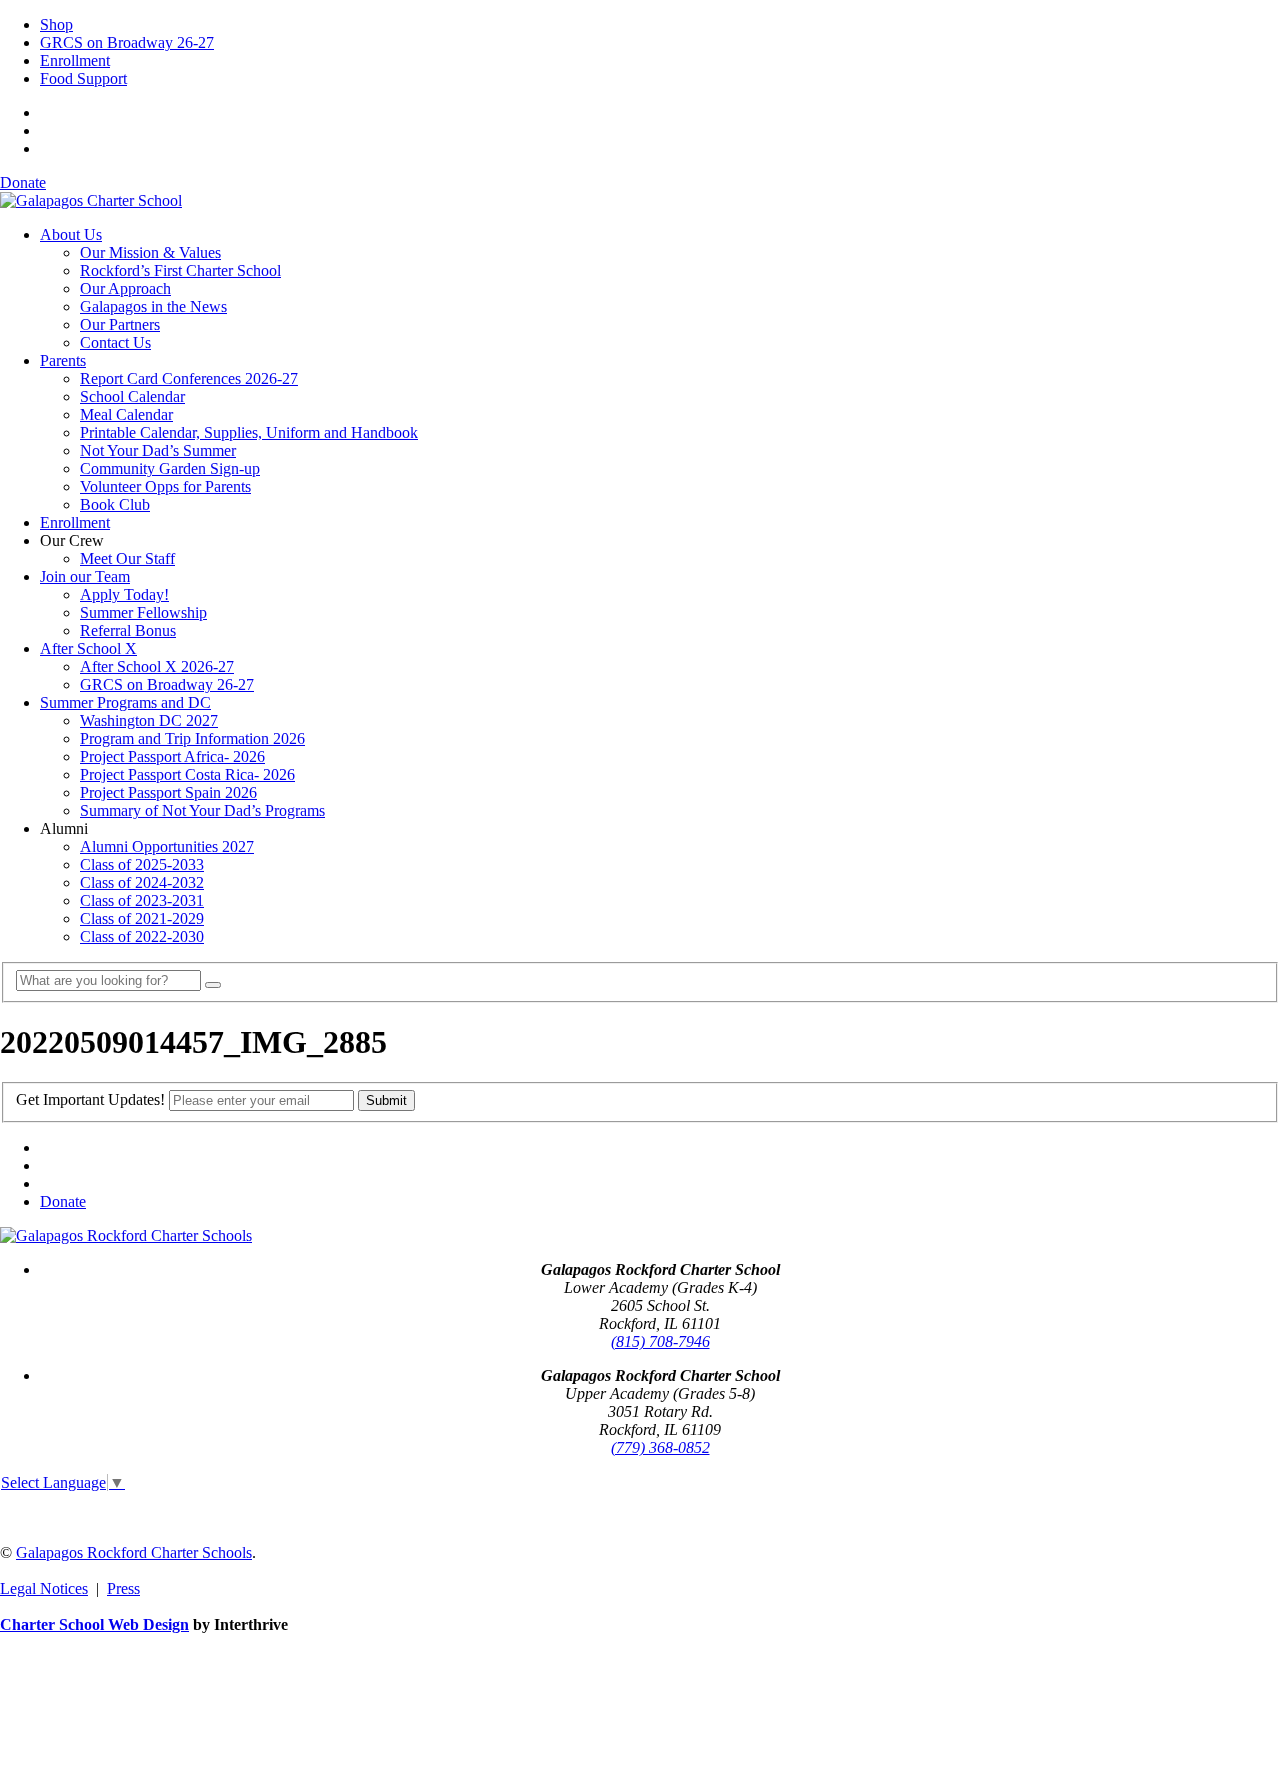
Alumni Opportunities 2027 (167, 846)
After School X (88, 648)
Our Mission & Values (150, 252)
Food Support (83, 78)
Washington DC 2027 (149, 720)
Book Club (115, 504)
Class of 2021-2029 (142, 918)
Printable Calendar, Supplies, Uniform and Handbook (249, 432)
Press (123, 1588)
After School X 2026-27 (157, 666)
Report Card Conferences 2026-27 (189, 378)
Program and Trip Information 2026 (192, 738)
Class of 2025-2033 (142, 864)
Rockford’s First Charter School (180, 270)
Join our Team (85, 576)
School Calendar (132, 396)
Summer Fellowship (143, 612)
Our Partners (120, 324)
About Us (71, 234)
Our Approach (125, 288)
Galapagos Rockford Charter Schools (134, 1552)
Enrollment (75, 60)
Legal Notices (44, 1588)
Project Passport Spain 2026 (168, 792)
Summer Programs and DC (125, 702)
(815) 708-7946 (660, 1341)
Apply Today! (124, 594)
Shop (56, 24)
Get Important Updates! (90, 1099)
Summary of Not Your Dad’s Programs (202, 810)
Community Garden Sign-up (170, 468)
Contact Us (115, 342)
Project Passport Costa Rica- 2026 (187, 774)
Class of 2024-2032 (142, 882)
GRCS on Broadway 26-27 (127, 42)
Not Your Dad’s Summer (158, 450)
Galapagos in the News (153, 306)
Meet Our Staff (127, 558)
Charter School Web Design (94, 1624)
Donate (23, 182)
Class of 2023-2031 (142, 900)
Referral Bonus (128, 630)
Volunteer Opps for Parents (165, 486)
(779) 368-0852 (660, 1447)
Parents (63, 360)
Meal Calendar (126, 414)
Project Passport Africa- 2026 (172, 756)
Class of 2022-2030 (142, 936)
